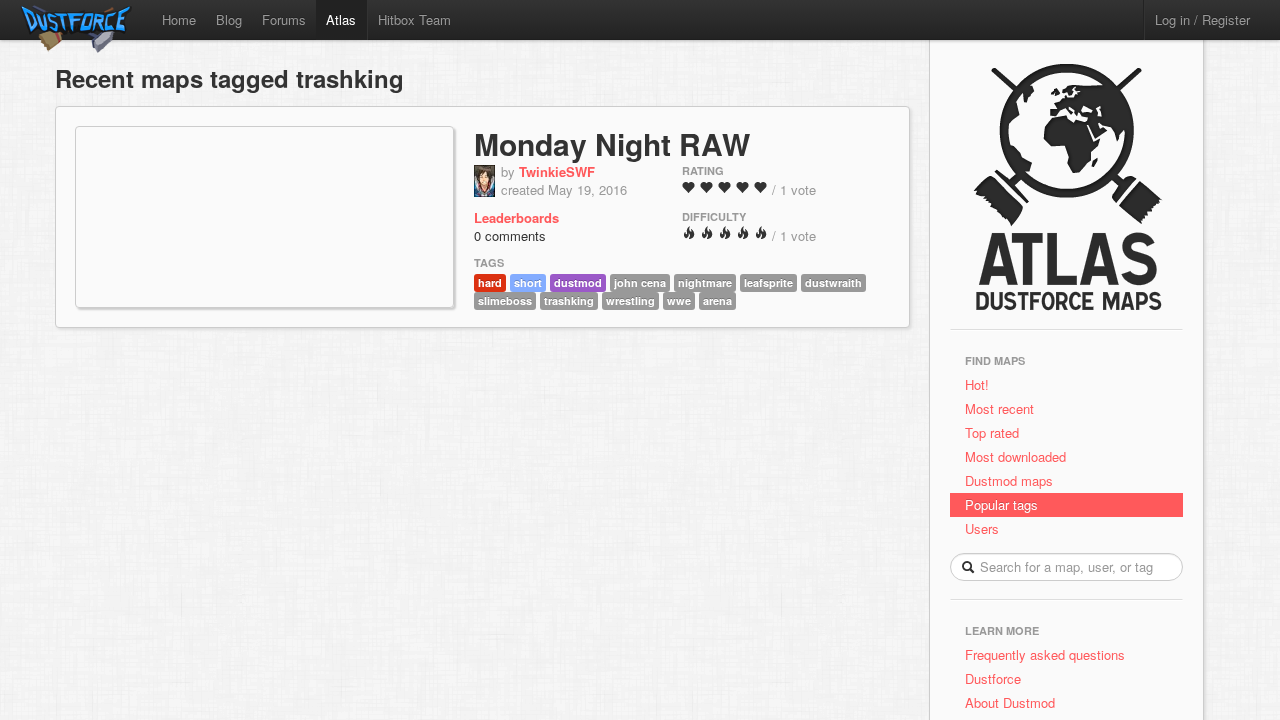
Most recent (999, 408)
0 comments (510, 235)
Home (179, 19)
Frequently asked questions (1045, 654)
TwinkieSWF (557, 171)
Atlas (341, 19)
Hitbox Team (414, 19)
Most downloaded (1015, 456)
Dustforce (993, 678)
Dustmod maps (1009, 480)
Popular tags (1001, 504)
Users (982, 528)
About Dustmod (1010, 702)
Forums (284, 19)
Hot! (977, 384)
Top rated (992, 432)
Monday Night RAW (612, 143)
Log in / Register (1202, 19)
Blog (229, 19)
